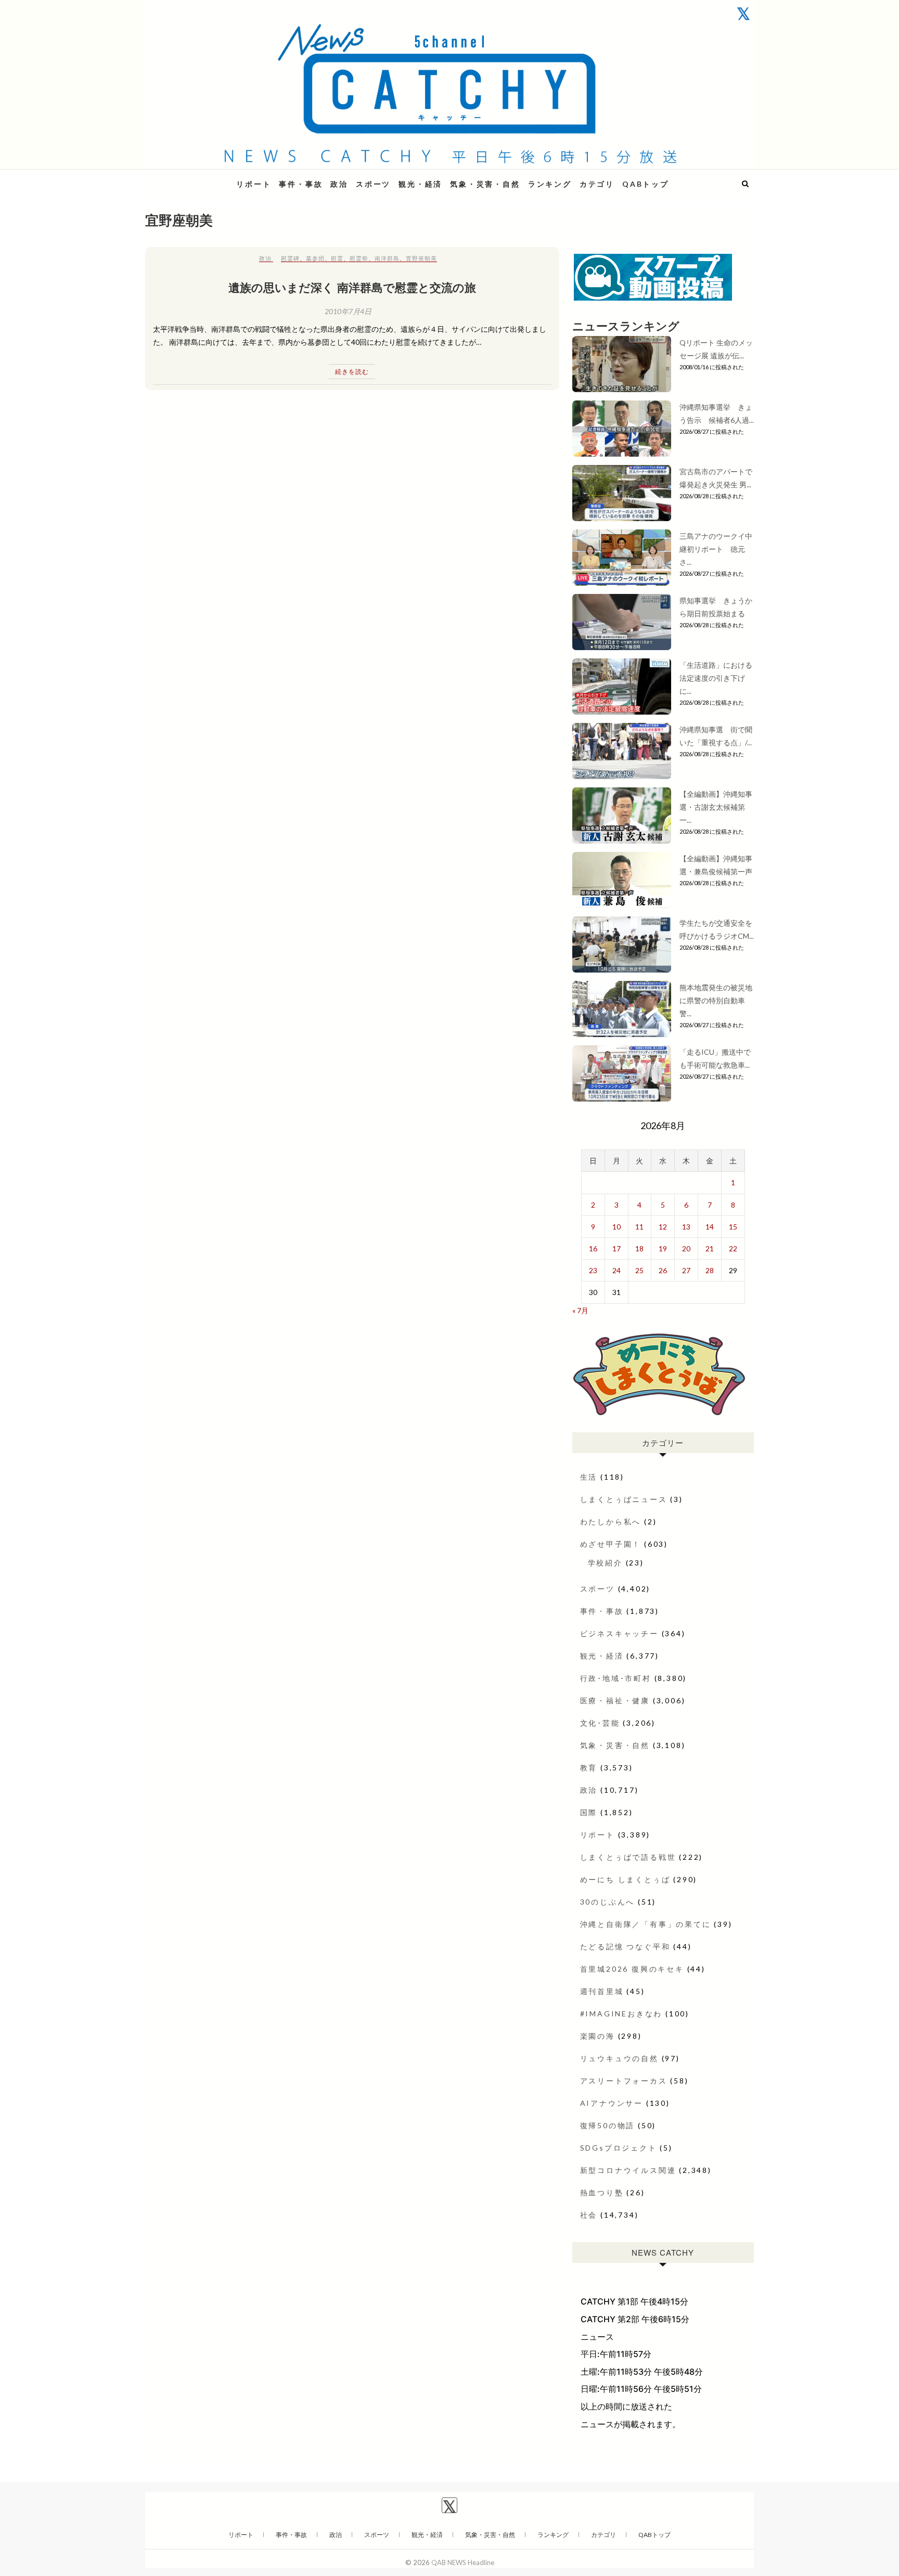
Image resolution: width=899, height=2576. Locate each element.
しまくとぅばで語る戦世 (628, 1857)
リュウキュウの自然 (619, 2058)
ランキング (550, 184)
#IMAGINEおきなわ (621, 2014)
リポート (254, 184)
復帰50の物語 (608, 2125)
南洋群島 (387, 258)
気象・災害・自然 (485, 184)
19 (663, 1248)
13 (686, 1227)
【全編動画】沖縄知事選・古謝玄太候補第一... (716, 807)
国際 (589, 1812)
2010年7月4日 (348, 311)
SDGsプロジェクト (619, 2148)
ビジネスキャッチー (619, 1633)
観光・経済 (420, 184)
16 (593, 1248)
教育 (589, 1768)
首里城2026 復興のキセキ (632, 1969)
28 (710, 1270)
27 (686, 1270)
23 (593, 1270)
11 (639, 1227)
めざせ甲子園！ (611, 1544)
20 (686, 1248)
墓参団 (315, 258)
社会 (589, 2215)
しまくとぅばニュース (624, 1499)
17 (617, 1248)
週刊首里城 (602, 1991)
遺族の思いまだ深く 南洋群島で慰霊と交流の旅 (352, 287)
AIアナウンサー (612, 2103)
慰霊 (337, 258)
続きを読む (352, 372)
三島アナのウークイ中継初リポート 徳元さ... (716, 549)
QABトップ (646, 184)
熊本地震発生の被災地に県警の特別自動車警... (716, 1000)
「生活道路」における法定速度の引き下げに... (716, 678)
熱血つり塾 (602, 2192)
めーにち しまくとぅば (625, 1879)
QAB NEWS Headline (200, 178)
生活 (589, 1477)
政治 (339, 184)
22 (733, 1248)
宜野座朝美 (421, 258)
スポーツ (373, 184)
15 (733, 1227)
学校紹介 (605, 1563)
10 (617, 1227)
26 (663, 1270)
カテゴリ (597, 184)
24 (617, 1270)
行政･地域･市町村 (616, 1678)
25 (639, 1270)
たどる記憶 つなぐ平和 (625, 1946)
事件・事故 (301, 184)
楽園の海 (598, 2036)
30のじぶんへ (608, 1902)
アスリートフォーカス (624, 2081)
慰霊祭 (359, 258)
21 (710, 1248)
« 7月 (580, 1310)
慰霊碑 (290, 258)
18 (639, 1248)
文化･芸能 (600, 1723)
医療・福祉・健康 (615, 1700)
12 (663, 1227)
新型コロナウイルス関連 (628, 2170)
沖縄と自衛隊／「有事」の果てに (646, 1924)
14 (710, 1227)
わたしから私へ (611, 1522)
